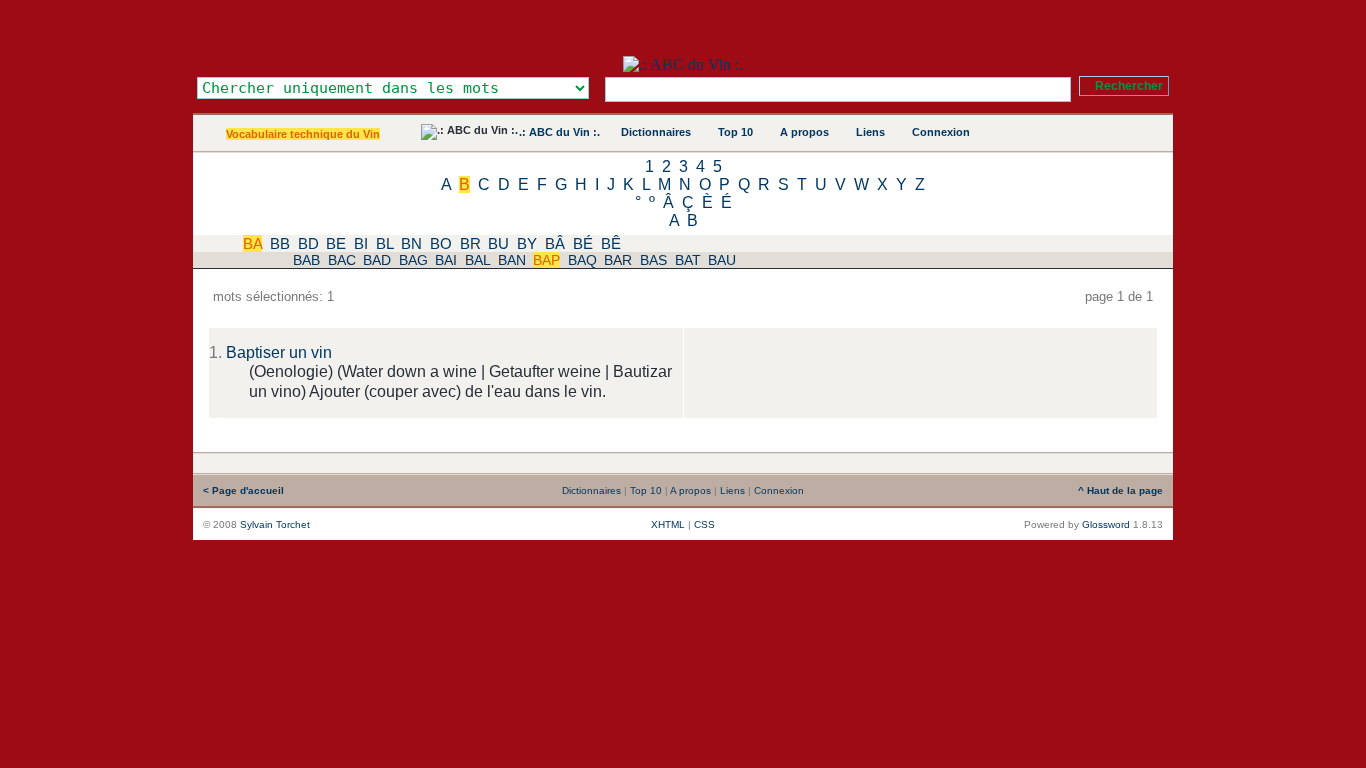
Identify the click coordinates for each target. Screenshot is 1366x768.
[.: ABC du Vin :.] (683, 64)
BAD (377, 260)
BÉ (583, 243)
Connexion (941, 132)
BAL (477, 260)
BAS (653, 260)
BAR (618, 260)
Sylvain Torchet (275, 524)
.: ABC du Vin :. (559, 132)
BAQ (582, 260)
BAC (342, 260)
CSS (704, 524)
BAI (446, 260)
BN (411, 243)
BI (361, 243)
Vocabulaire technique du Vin (303, 134)
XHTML (668, 524)
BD (308, 243)
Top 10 (735, 132)
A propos (804, 132)
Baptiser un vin (279, 352)
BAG (413, 260)
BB (280, 243)
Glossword (1106, 524)
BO (441, 243)
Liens (870, 132)
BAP (546, 260)
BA (252, 243)
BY (527, 243)
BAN (512, 260)
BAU (722, 260)
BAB (306, 260)
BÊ (611, 243)
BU (498, 243)
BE (336, 243)
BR (470, 243)
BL (384, 243)
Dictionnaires (656, 132)
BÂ (555, 243)
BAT (688, 260)
